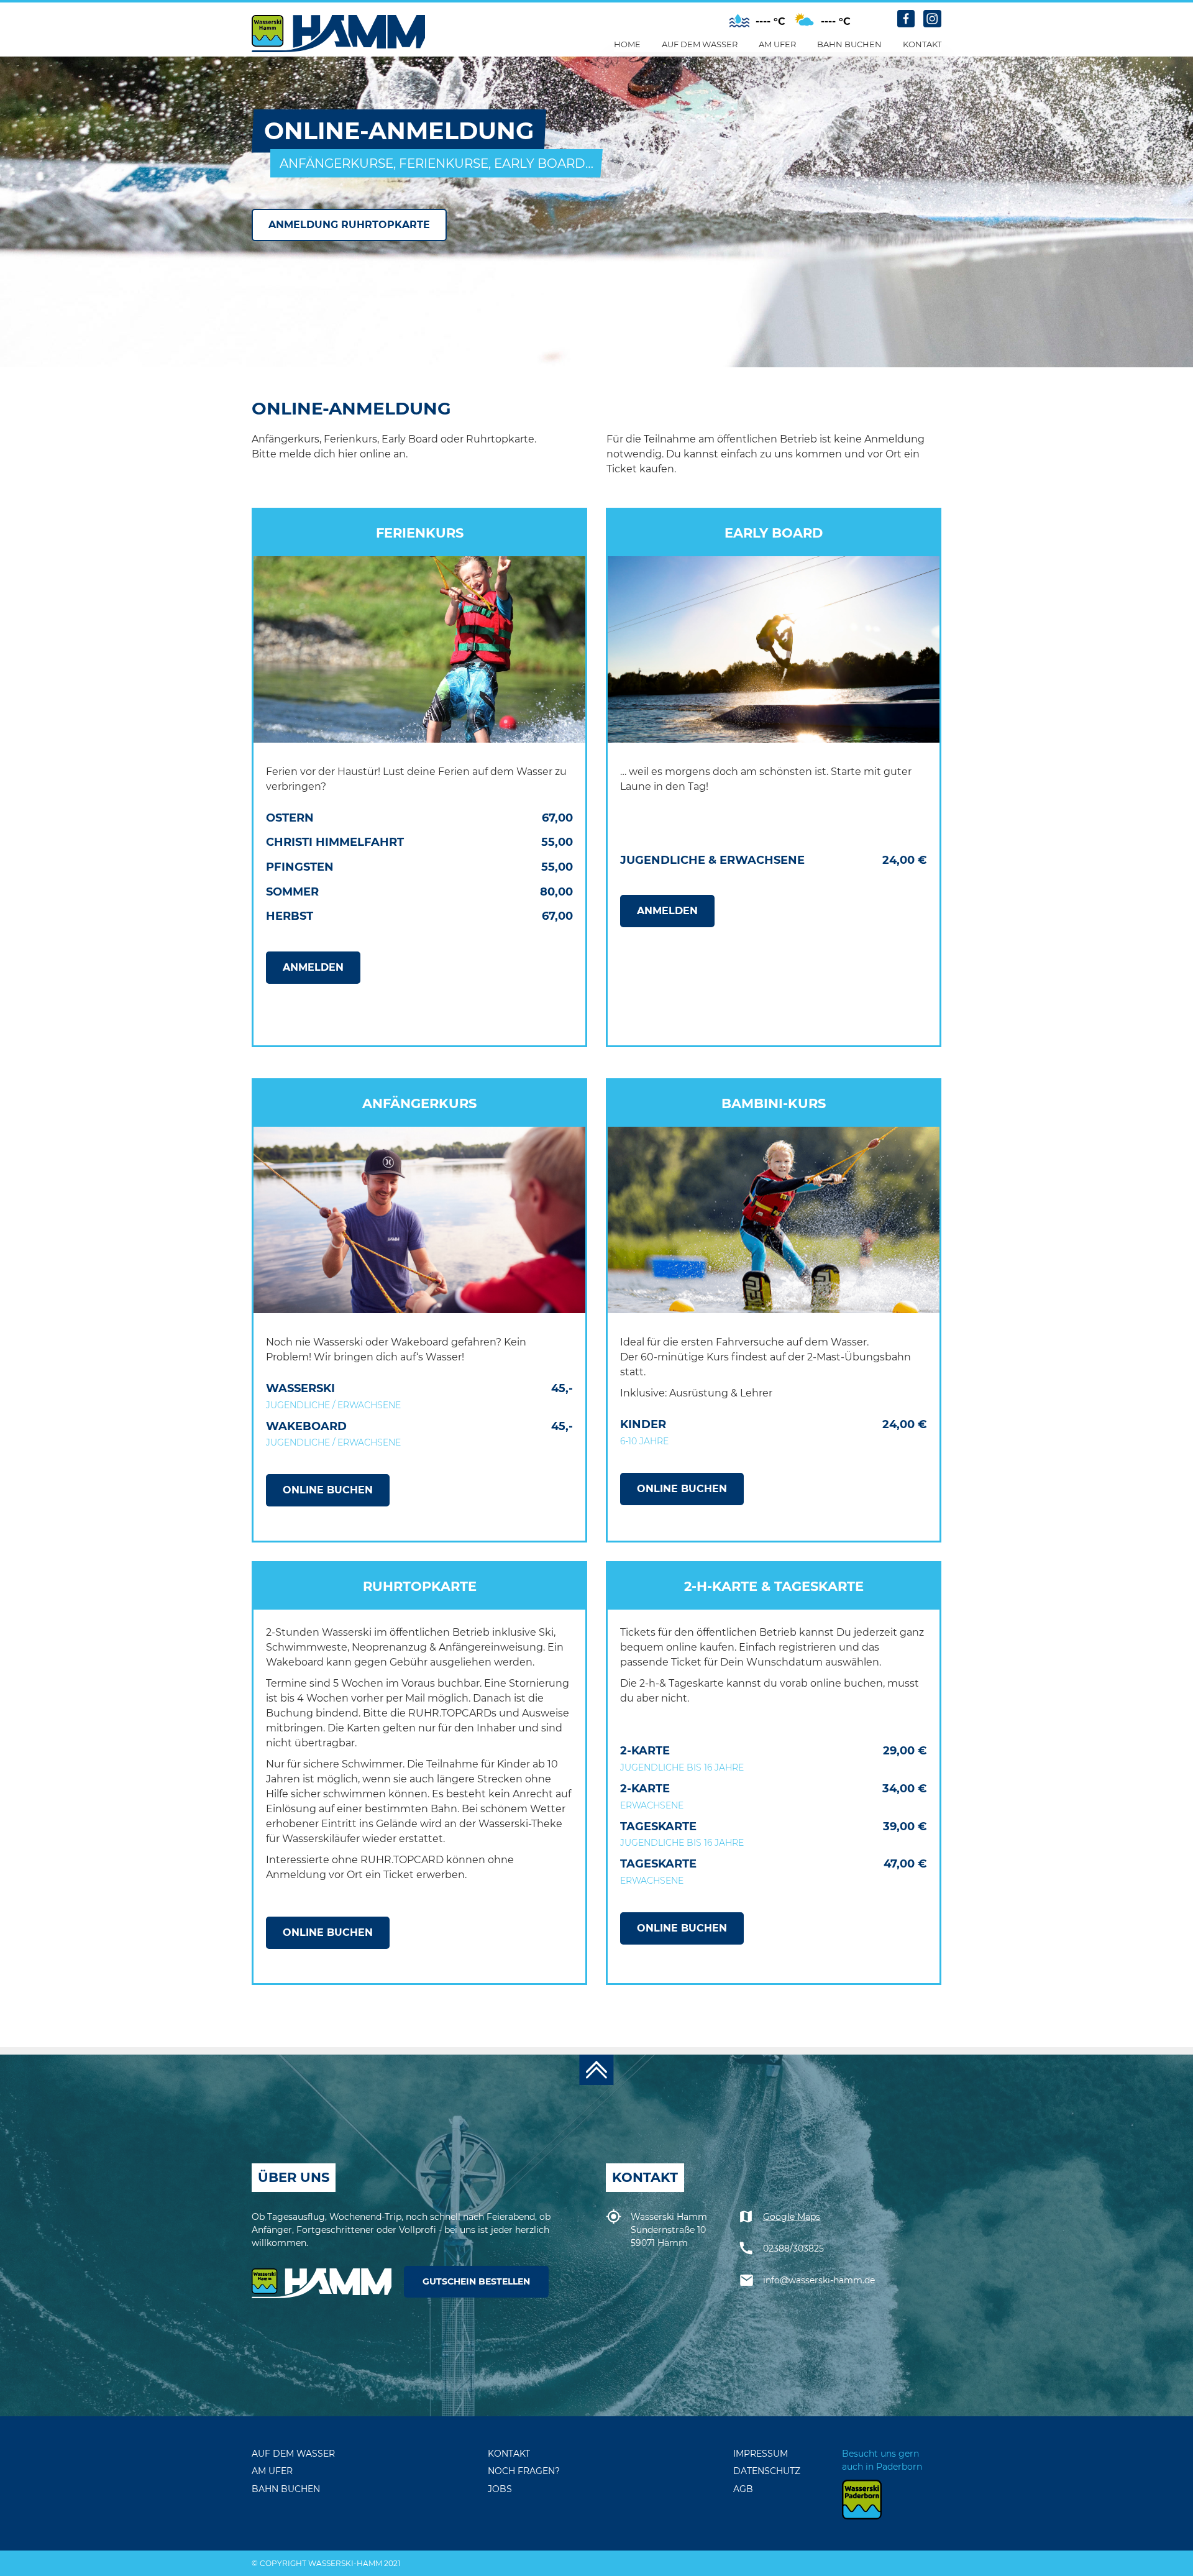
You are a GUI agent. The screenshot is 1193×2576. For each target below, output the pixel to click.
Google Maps (792, 2217)
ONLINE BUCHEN (328, 1490)
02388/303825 (793, 2248)
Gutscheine (939, 95)
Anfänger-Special (869, 132)
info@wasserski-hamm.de (819, 2280)
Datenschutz (767, 2471)
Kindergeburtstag (871, 114)
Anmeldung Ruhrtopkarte (349, 225)
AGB (743, 2489)
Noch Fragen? (946, 132)
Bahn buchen (849, 44)
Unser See (695, 76)
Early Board (701, 151)
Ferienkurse (701, 132)
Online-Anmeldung (959, 114)
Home (627, 44)
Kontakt (922, 44)
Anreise (930, 170)
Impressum (761, 2454)
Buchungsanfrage (957, 76)
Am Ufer (777, 44)
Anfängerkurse (709, 114)
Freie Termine (858, 151)
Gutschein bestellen (476, 2281)
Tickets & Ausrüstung (721, 95)
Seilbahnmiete (861, 76)
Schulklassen (860, 95)
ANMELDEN (313, 967)
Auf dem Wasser (700, 44)
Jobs (923, 151)
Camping (788, 114)
